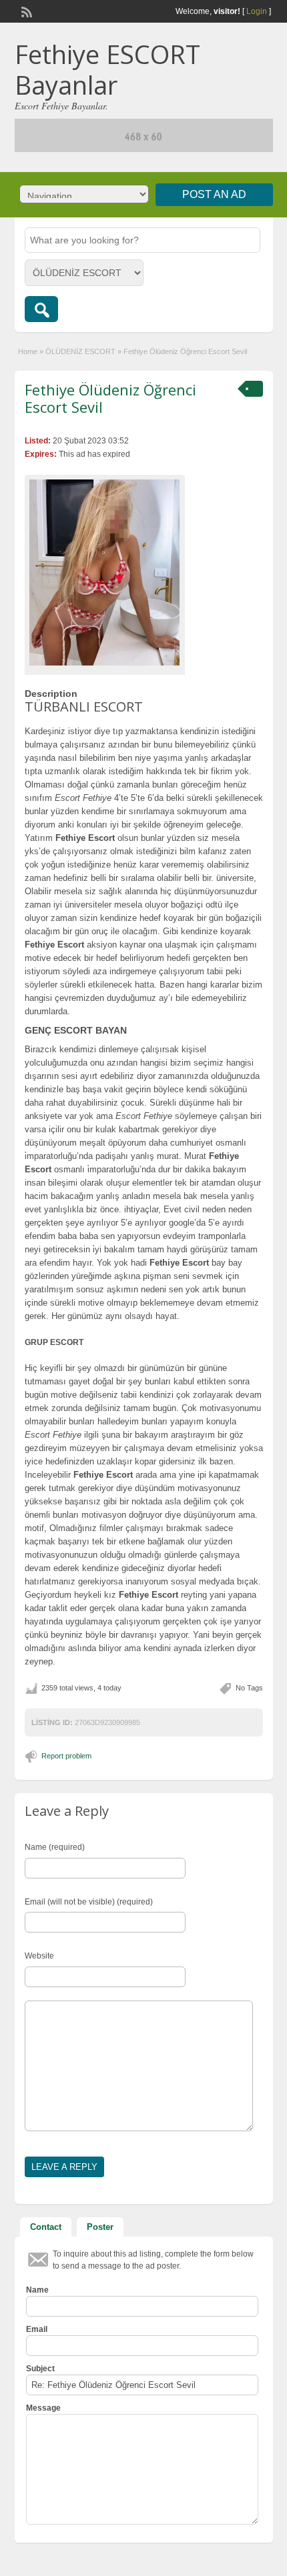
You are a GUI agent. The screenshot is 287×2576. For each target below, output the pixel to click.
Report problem (66, 1756)
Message (43, 2408)
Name (37, 2290)
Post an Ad (214, 194)
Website (39, 1956)
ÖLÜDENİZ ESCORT (80, 351)
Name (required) (55, 1847)
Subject (40, 2369)
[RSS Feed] (25, 11)
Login (257, 11)
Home (28, 351)
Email (37, 2329)
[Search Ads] (41, 309)
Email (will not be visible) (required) (89, 1902)
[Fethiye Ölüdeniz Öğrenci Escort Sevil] (105, 572)
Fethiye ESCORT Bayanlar (107, 69)
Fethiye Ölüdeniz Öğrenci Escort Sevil (110, 398)
